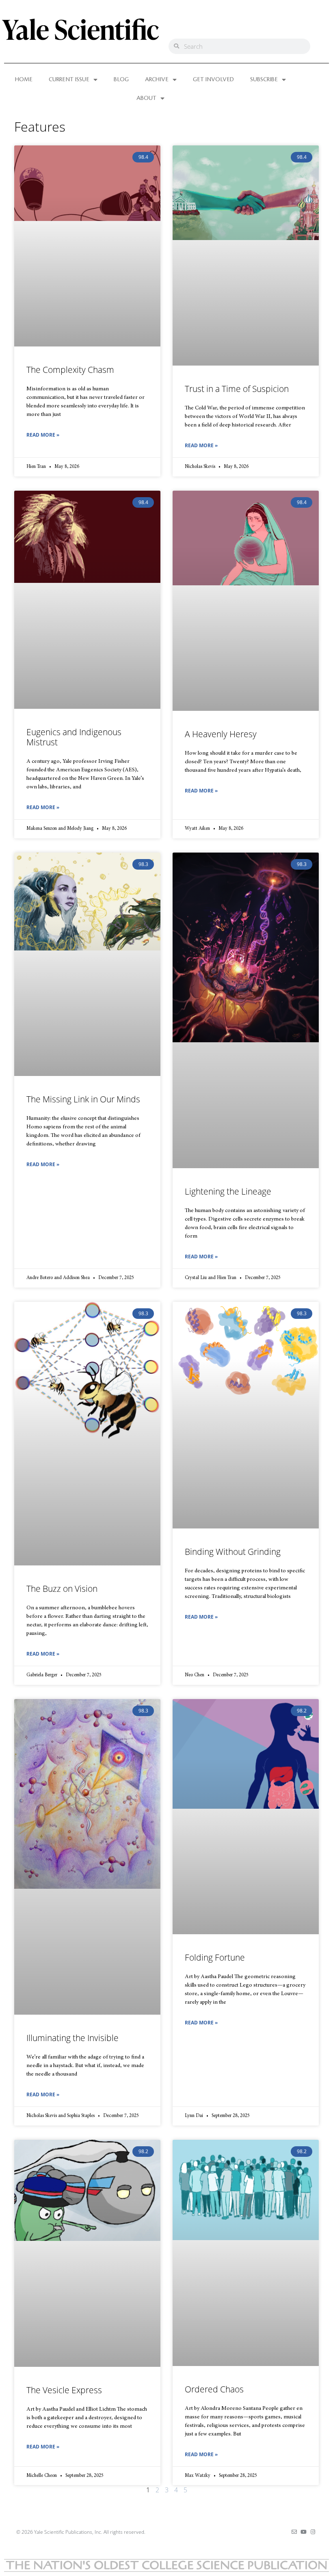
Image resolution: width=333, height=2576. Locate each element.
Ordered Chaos (214, 2389)
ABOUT (146, 98)
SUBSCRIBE (264, 80)
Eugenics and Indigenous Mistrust (74, 737)
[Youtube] (304, 2532)
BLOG (121, 80)
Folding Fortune (215, 1957)
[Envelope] (294, 2532)
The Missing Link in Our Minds (83, 1099)
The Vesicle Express (64, 2390)
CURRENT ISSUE (69, 80)
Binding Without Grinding (233, 1552)
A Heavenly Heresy (221, 734)
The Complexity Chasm (70, 370)
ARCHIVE (157, 80)
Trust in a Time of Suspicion (237, 389)
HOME (24, 80)
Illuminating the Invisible (72, 2038)
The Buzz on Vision (62, 1589)
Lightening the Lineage (228, 1191)
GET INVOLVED (213, 80)
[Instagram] (313, 2532)
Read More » (43, 435)
